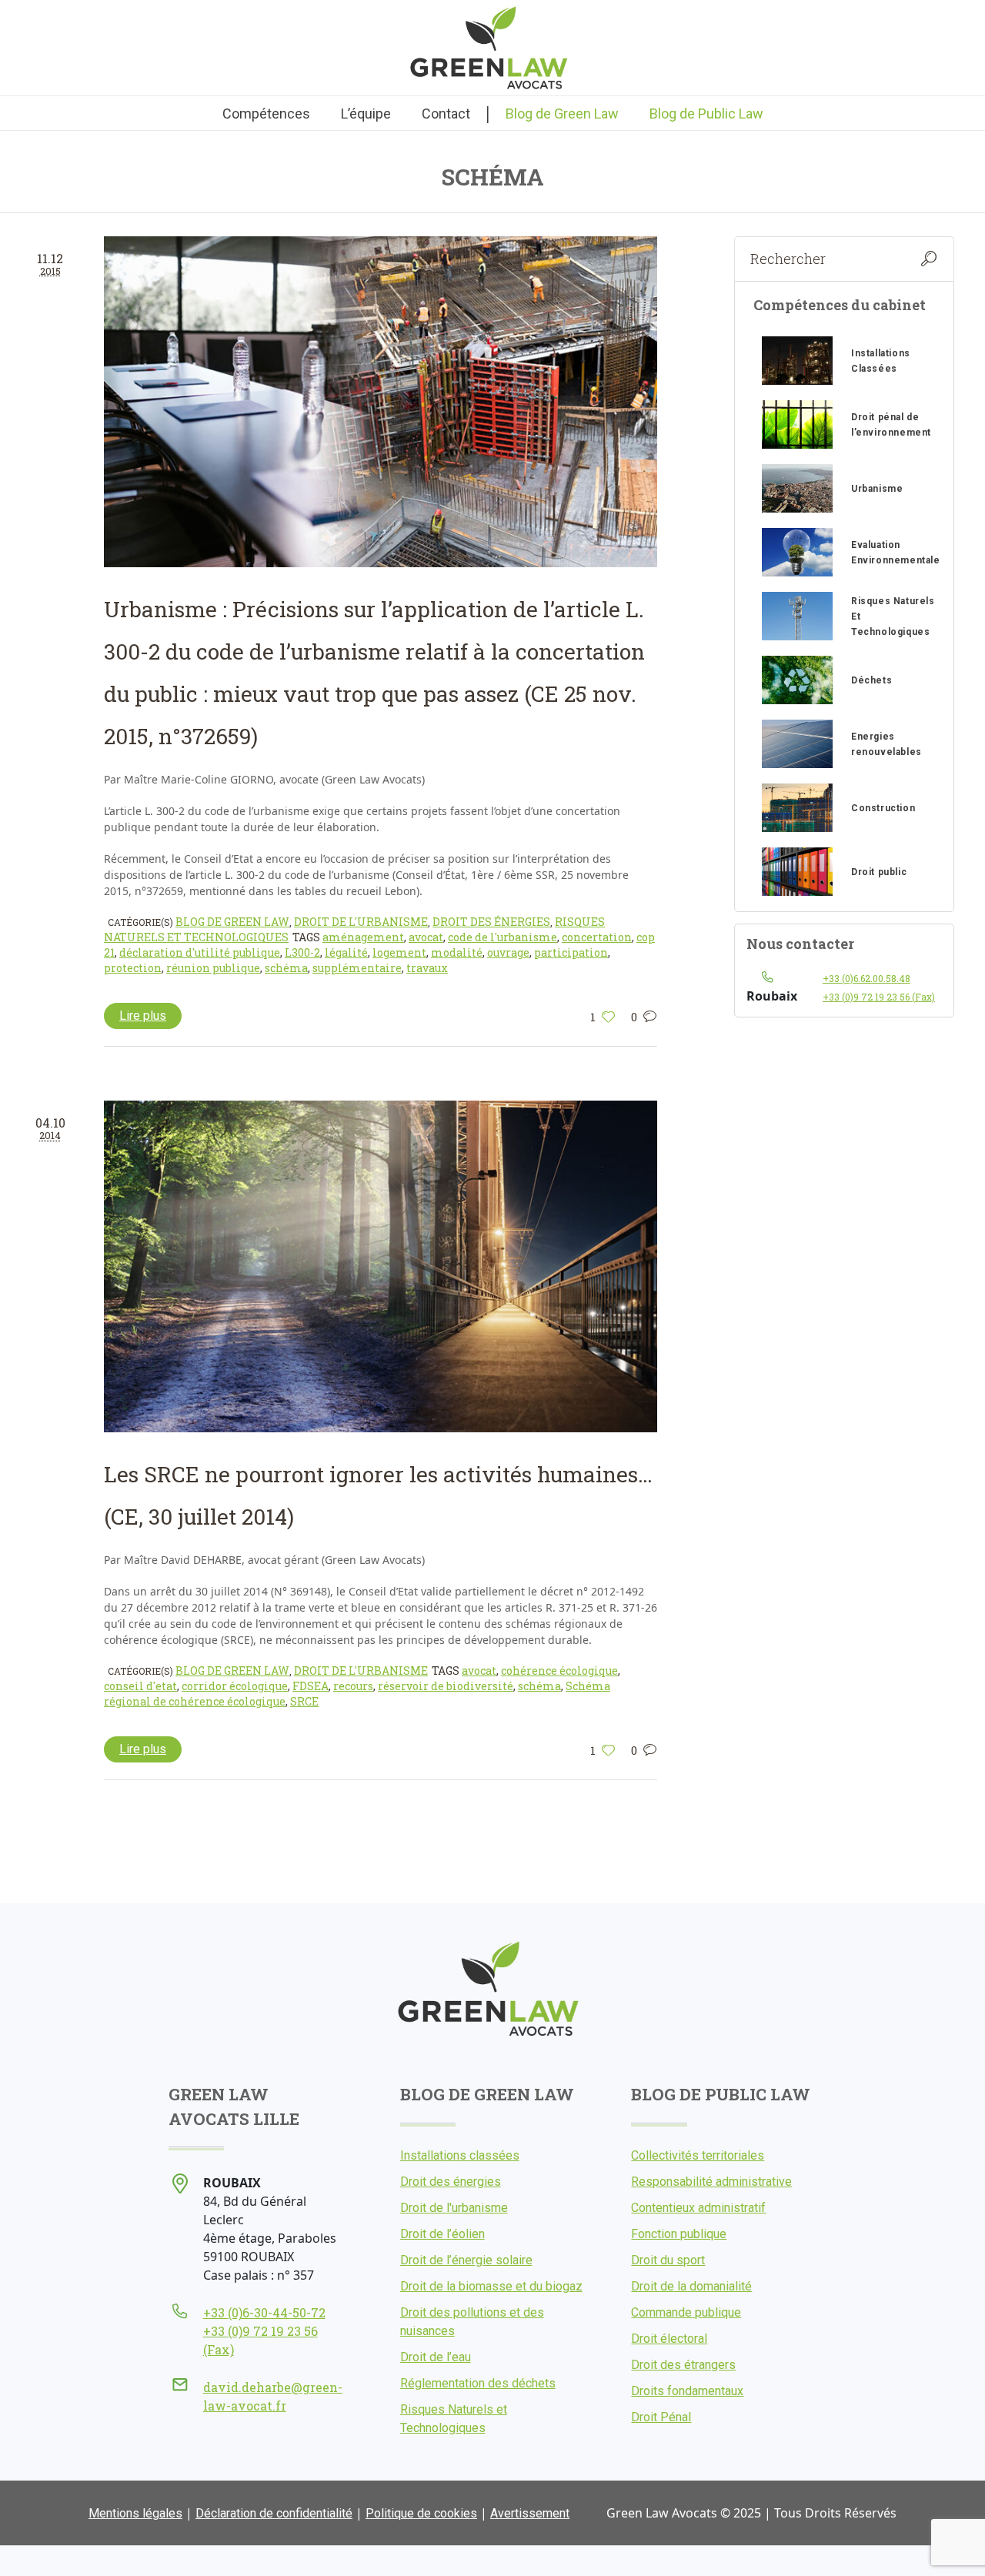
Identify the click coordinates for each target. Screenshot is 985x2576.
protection (133, 968)
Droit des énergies (491, 922)
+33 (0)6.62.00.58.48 (866, 978)
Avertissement (530, 2513)
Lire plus (143, 1016)
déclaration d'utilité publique (200, 952)
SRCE (304, 1701)
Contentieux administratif (698, 2208)
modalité (457, 952)
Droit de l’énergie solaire (466, 2260)
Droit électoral (669, 2339)
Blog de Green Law (232, 922)
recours (353, 1686)
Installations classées (460, 2155)
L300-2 (302, 952)
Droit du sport (668, 2260)
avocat (426, 937)
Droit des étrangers (683, 2365)
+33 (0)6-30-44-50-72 (264, 2312)
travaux (427, 968)
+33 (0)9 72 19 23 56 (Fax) (879, 997)
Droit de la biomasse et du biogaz (491, 2286)
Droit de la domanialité (691, 2286)
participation (571, 952)
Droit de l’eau (436, 2357)
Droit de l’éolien (442, 2234)
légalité (346, 952)
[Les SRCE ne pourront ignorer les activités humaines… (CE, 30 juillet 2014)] (381, 1266)
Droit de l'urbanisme (361, 922)
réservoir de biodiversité (446, 1686)
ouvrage (508, 952)
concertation (597, 937)
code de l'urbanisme (503, 937)
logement (399, 952)
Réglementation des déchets (478, 2383)
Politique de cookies (421, 2513)
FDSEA (311, 1686)
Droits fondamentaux (687, 2391)
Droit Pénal (661, 2417)
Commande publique (686, 2312)
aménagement (363, 937)
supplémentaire (357, 968)
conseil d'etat (140, 1686)
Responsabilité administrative (711, 2182)
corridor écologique (235, 1686)
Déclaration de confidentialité (274, 2513)
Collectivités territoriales (698, 2155)
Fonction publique (679, 2234)
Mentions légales (135, 2513)
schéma (286, 968)
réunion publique (213, 968)
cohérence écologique (559, 1671)
